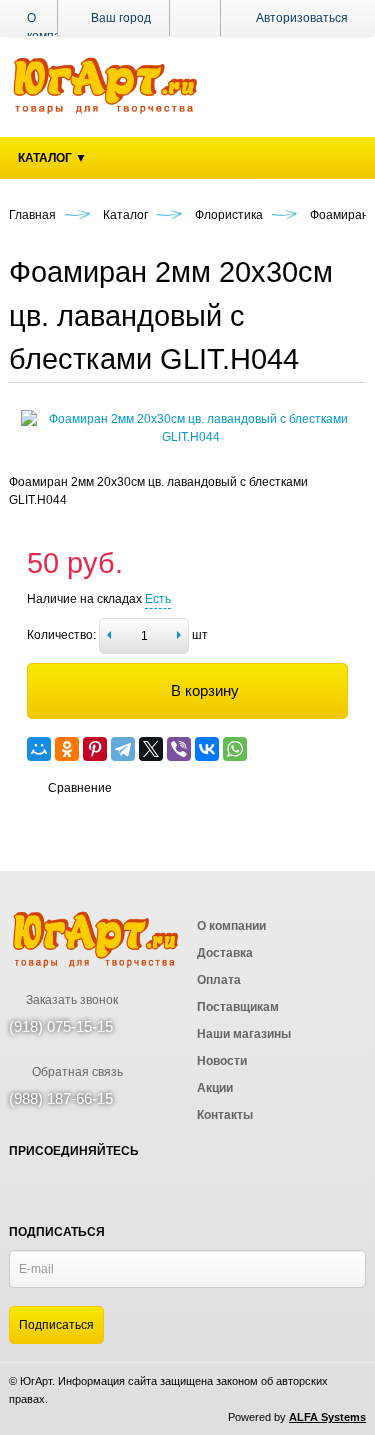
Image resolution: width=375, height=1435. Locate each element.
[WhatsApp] (235, 749)
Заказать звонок (70, 1000)
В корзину (205, 690)
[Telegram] (123, 749)
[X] (151, 749)
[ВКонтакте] (207, 749)
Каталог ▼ (52, 158)
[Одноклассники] (67, 749)
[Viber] (179, 749)
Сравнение (80, 788)
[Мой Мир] (39, 749)
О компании (54, 27)
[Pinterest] (95, 749)
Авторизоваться (302, 18)
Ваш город (119, 18)
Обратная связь (76, 1072)
